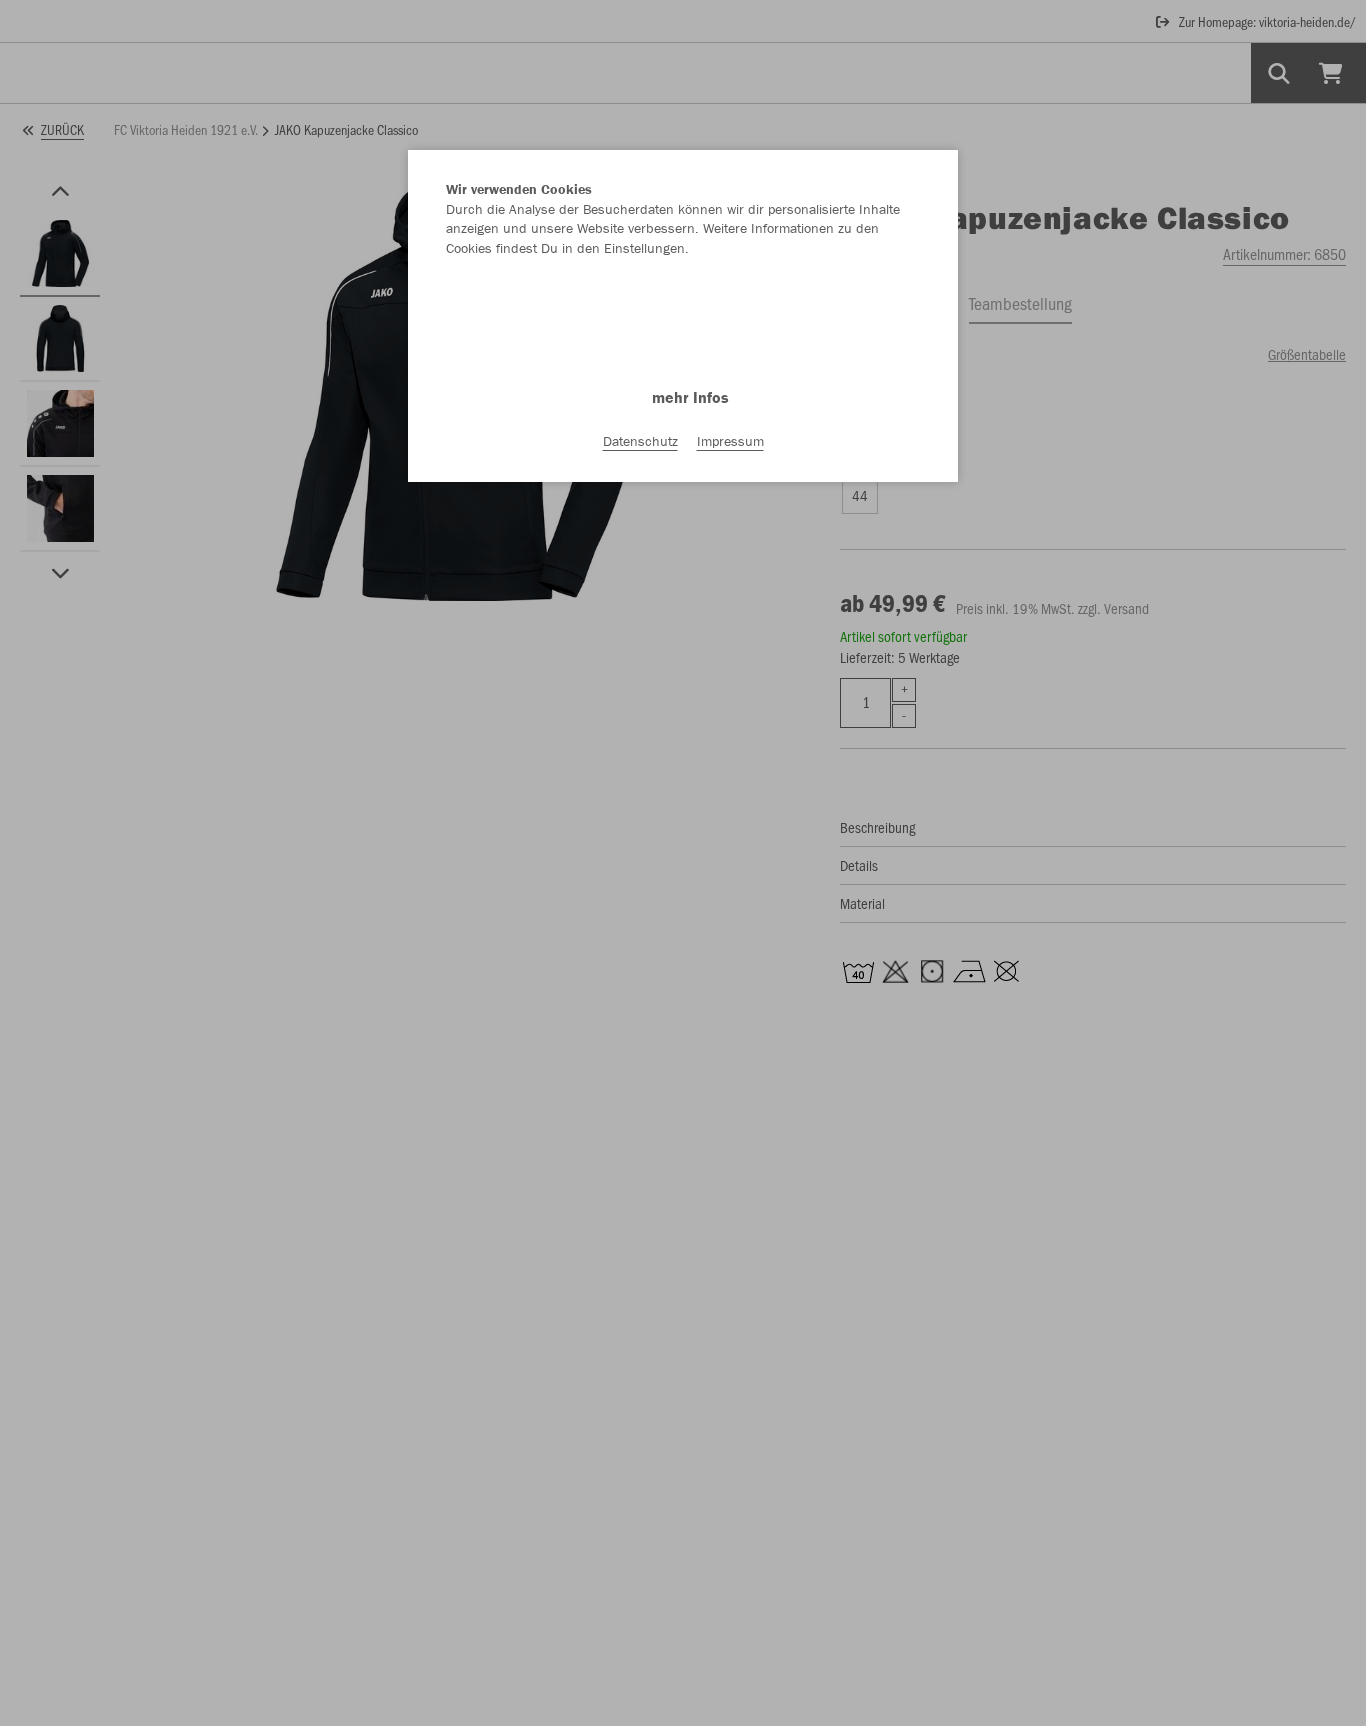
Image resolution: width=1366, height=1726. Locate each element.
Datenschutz (640, 441)
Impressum (730, 441)
